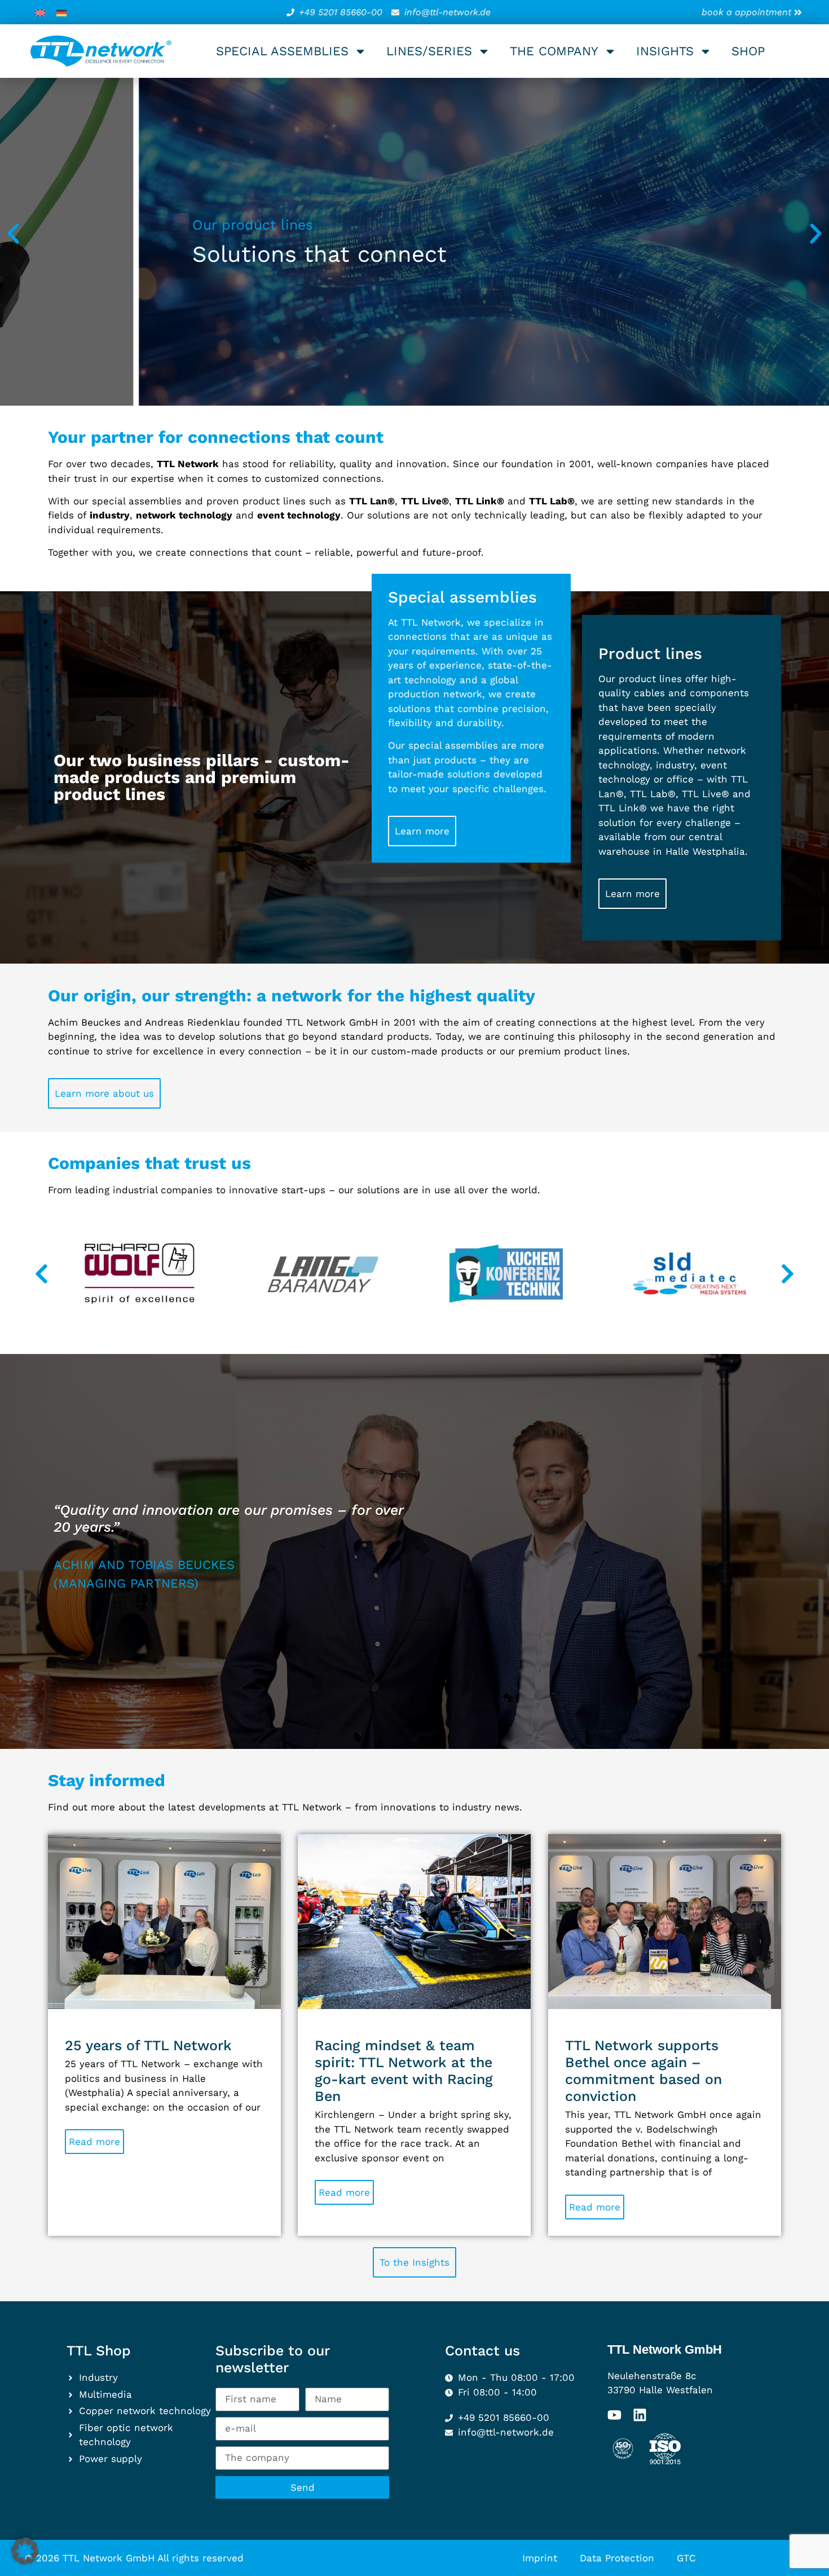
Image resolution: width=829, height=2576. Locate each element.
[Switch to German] (61, 12)
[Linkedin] (640, 2415)
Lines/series (429, 51)
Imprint (540, 2558)
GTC (686, 2558)
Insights (665, 51)
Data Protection (617, 2558)
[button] (13, 233)
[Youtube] (614, 2415)
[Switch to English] (40, 12)
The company (554, 51)
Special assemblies (282, 51)
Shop (748, 51)
